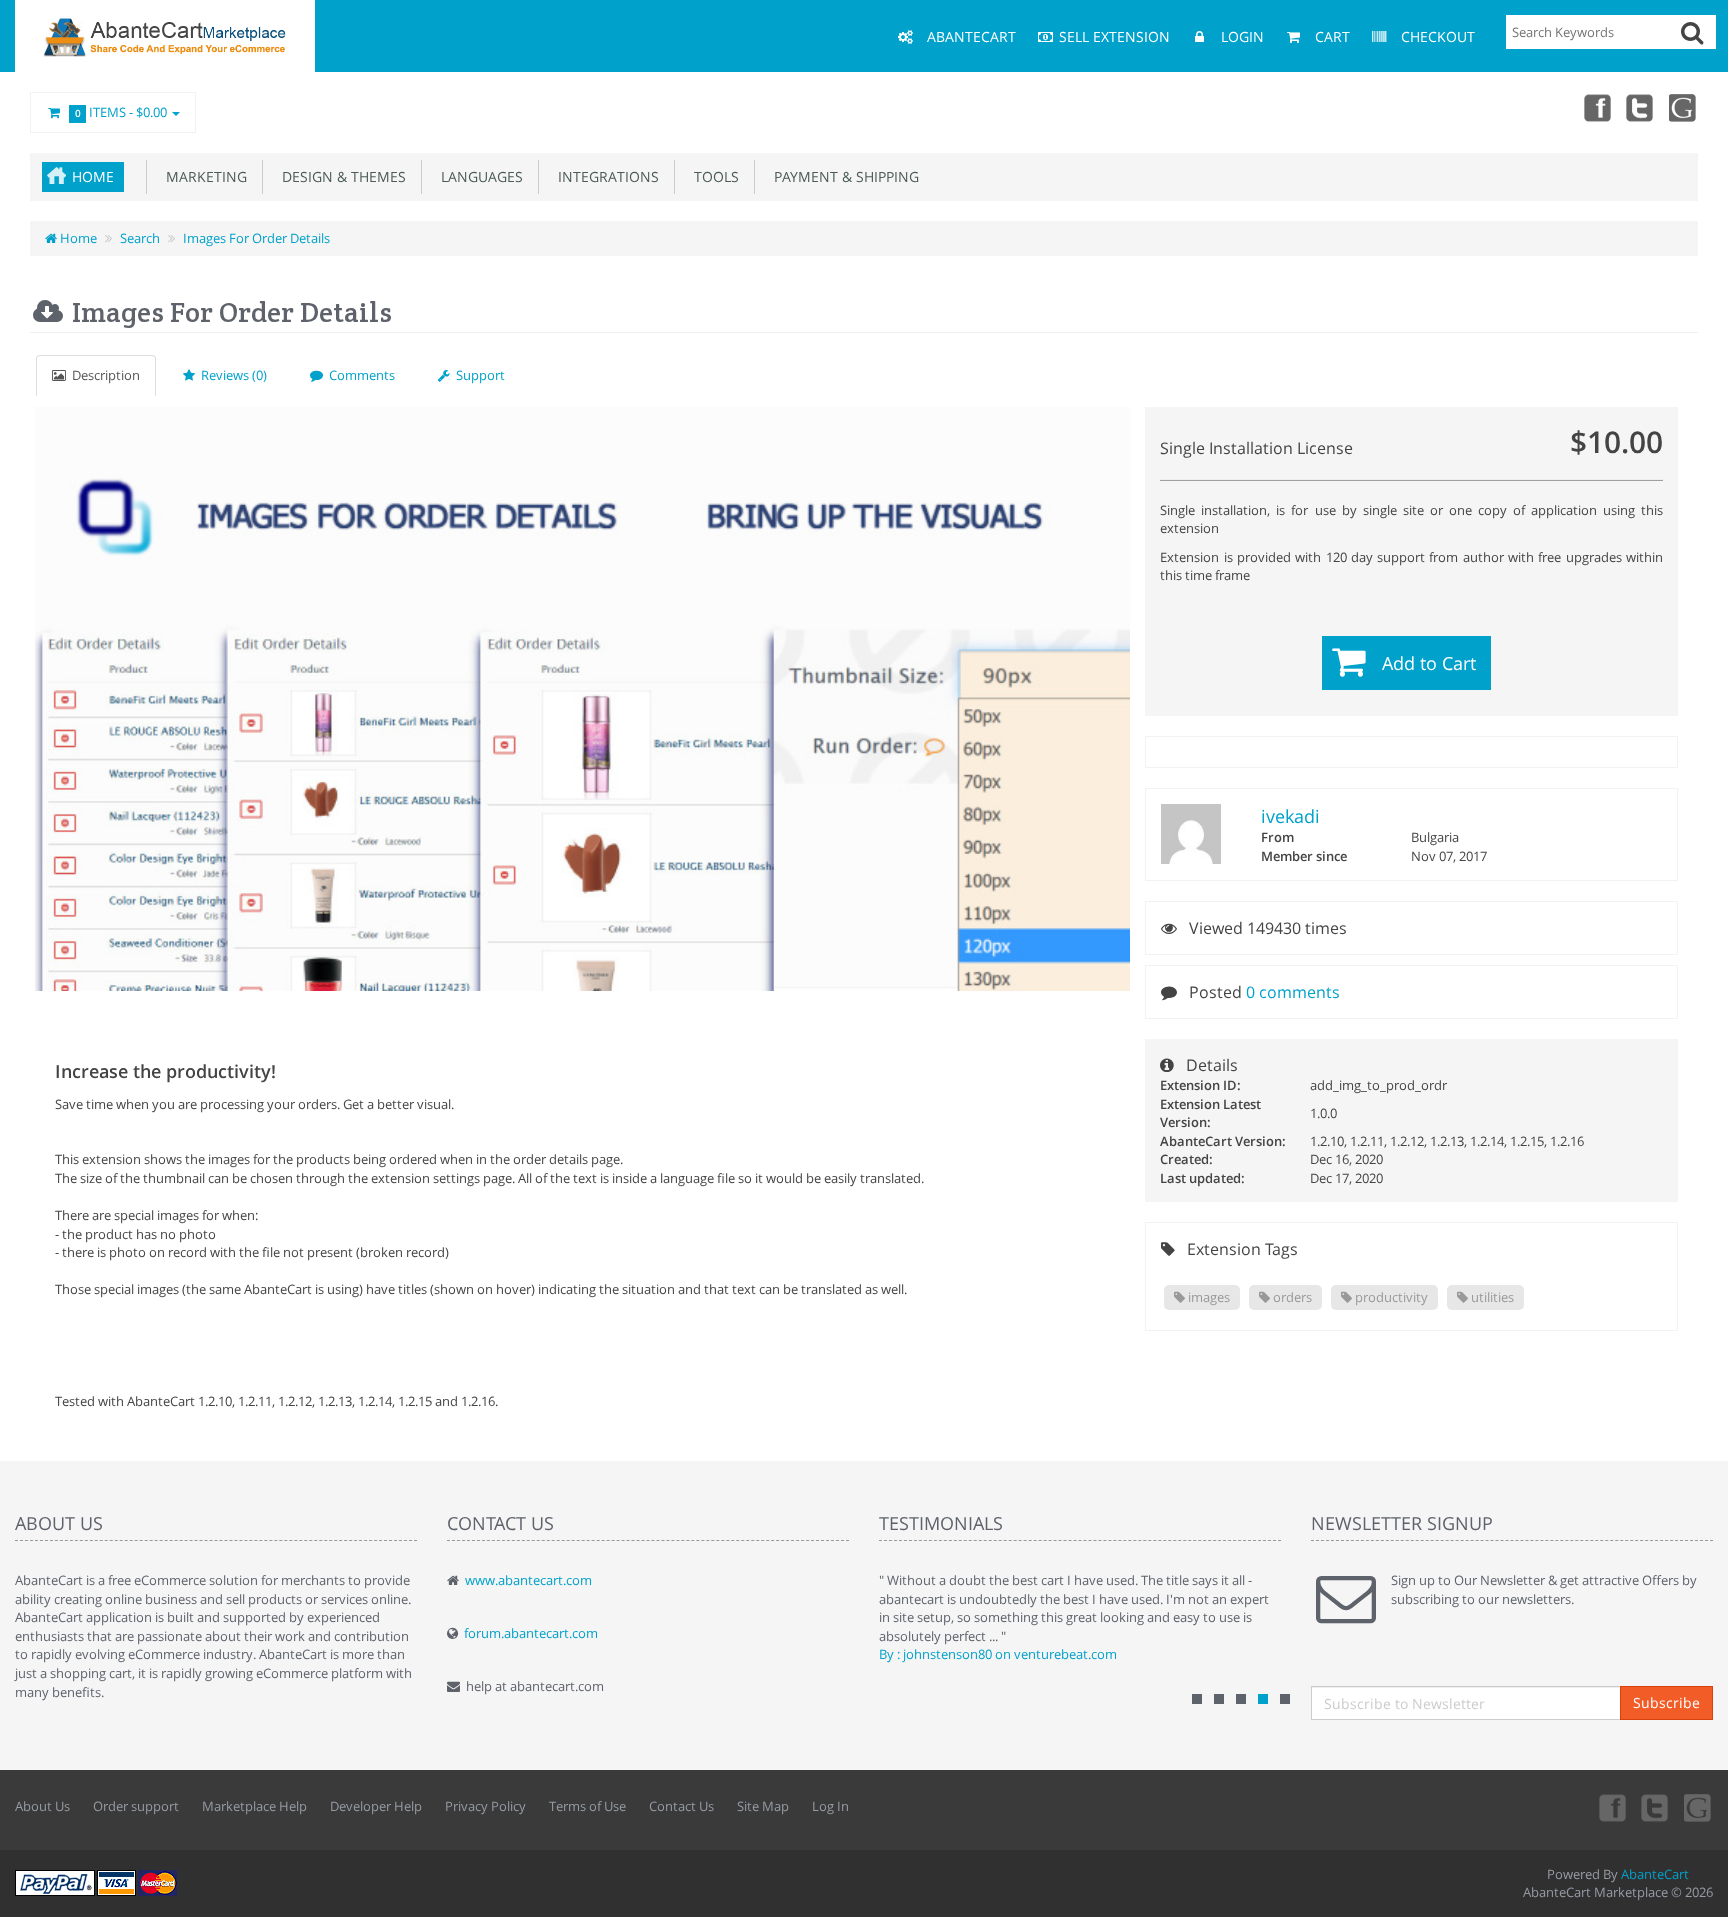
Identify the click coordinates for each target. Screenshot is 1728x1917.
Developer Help (376, 1806)
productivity (1390, 1297)
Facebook (1596, 107)
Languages (478, 176)
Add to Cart (1429, 663)
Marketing (202, 176)
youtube (1684, 107)
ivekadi (1290, 816)
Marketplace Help (254, 1806)
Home (93, 176)
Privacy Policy (485, 1806)
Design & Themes (340, 176)
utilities (1491, 1297)
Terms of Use (587, 1806)
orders (1291, 1297)
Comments (359, 375)
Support (477, 375)
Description (103, 375)
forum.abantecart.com (531, 1633)
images (1207, 1297)
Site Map (763, 1806)
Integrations (604, 176)
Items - (121, 112)
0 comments (1293, 992)
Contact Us (681, 1806)
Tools (712, 176)
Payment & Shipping (842, 176)
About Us (42, 1806)
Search (140, 238)
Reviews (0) (231, 375)
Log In (830, 1806)
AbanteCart (1655, 1874)
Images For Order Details (256, 238)
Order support (136, 1806)
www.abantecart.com (528, 1580)
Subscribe (1666, 1702)
